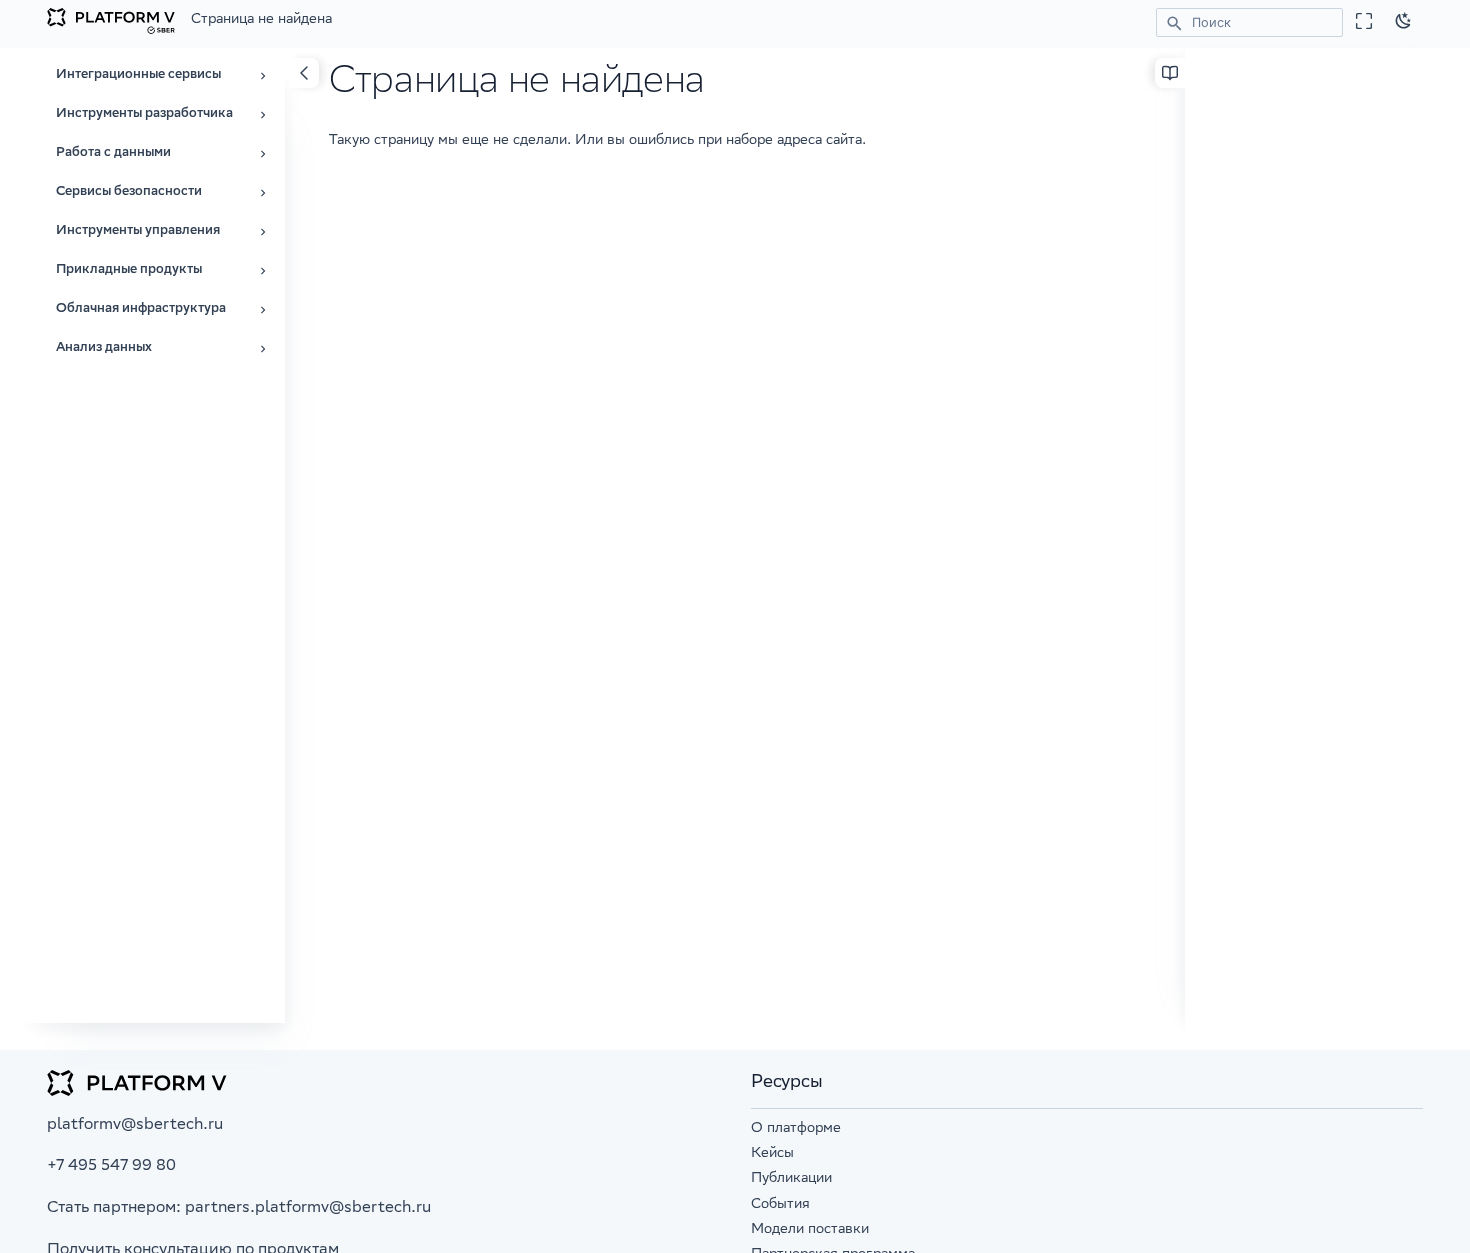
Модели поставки (810, 1230)
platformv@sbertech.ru (135, 1125)
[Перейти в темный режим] (1404, 21)
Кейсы (772, 1154)
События (780, 1205)
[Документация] (111, 21)
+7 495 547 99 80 (111, 1166)
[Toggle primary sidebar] (304, 73)
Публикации (791, 1179)
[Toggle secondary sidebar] (1170, 73)
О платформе (796, 1129)
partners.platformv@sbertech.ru (308, 1208)
